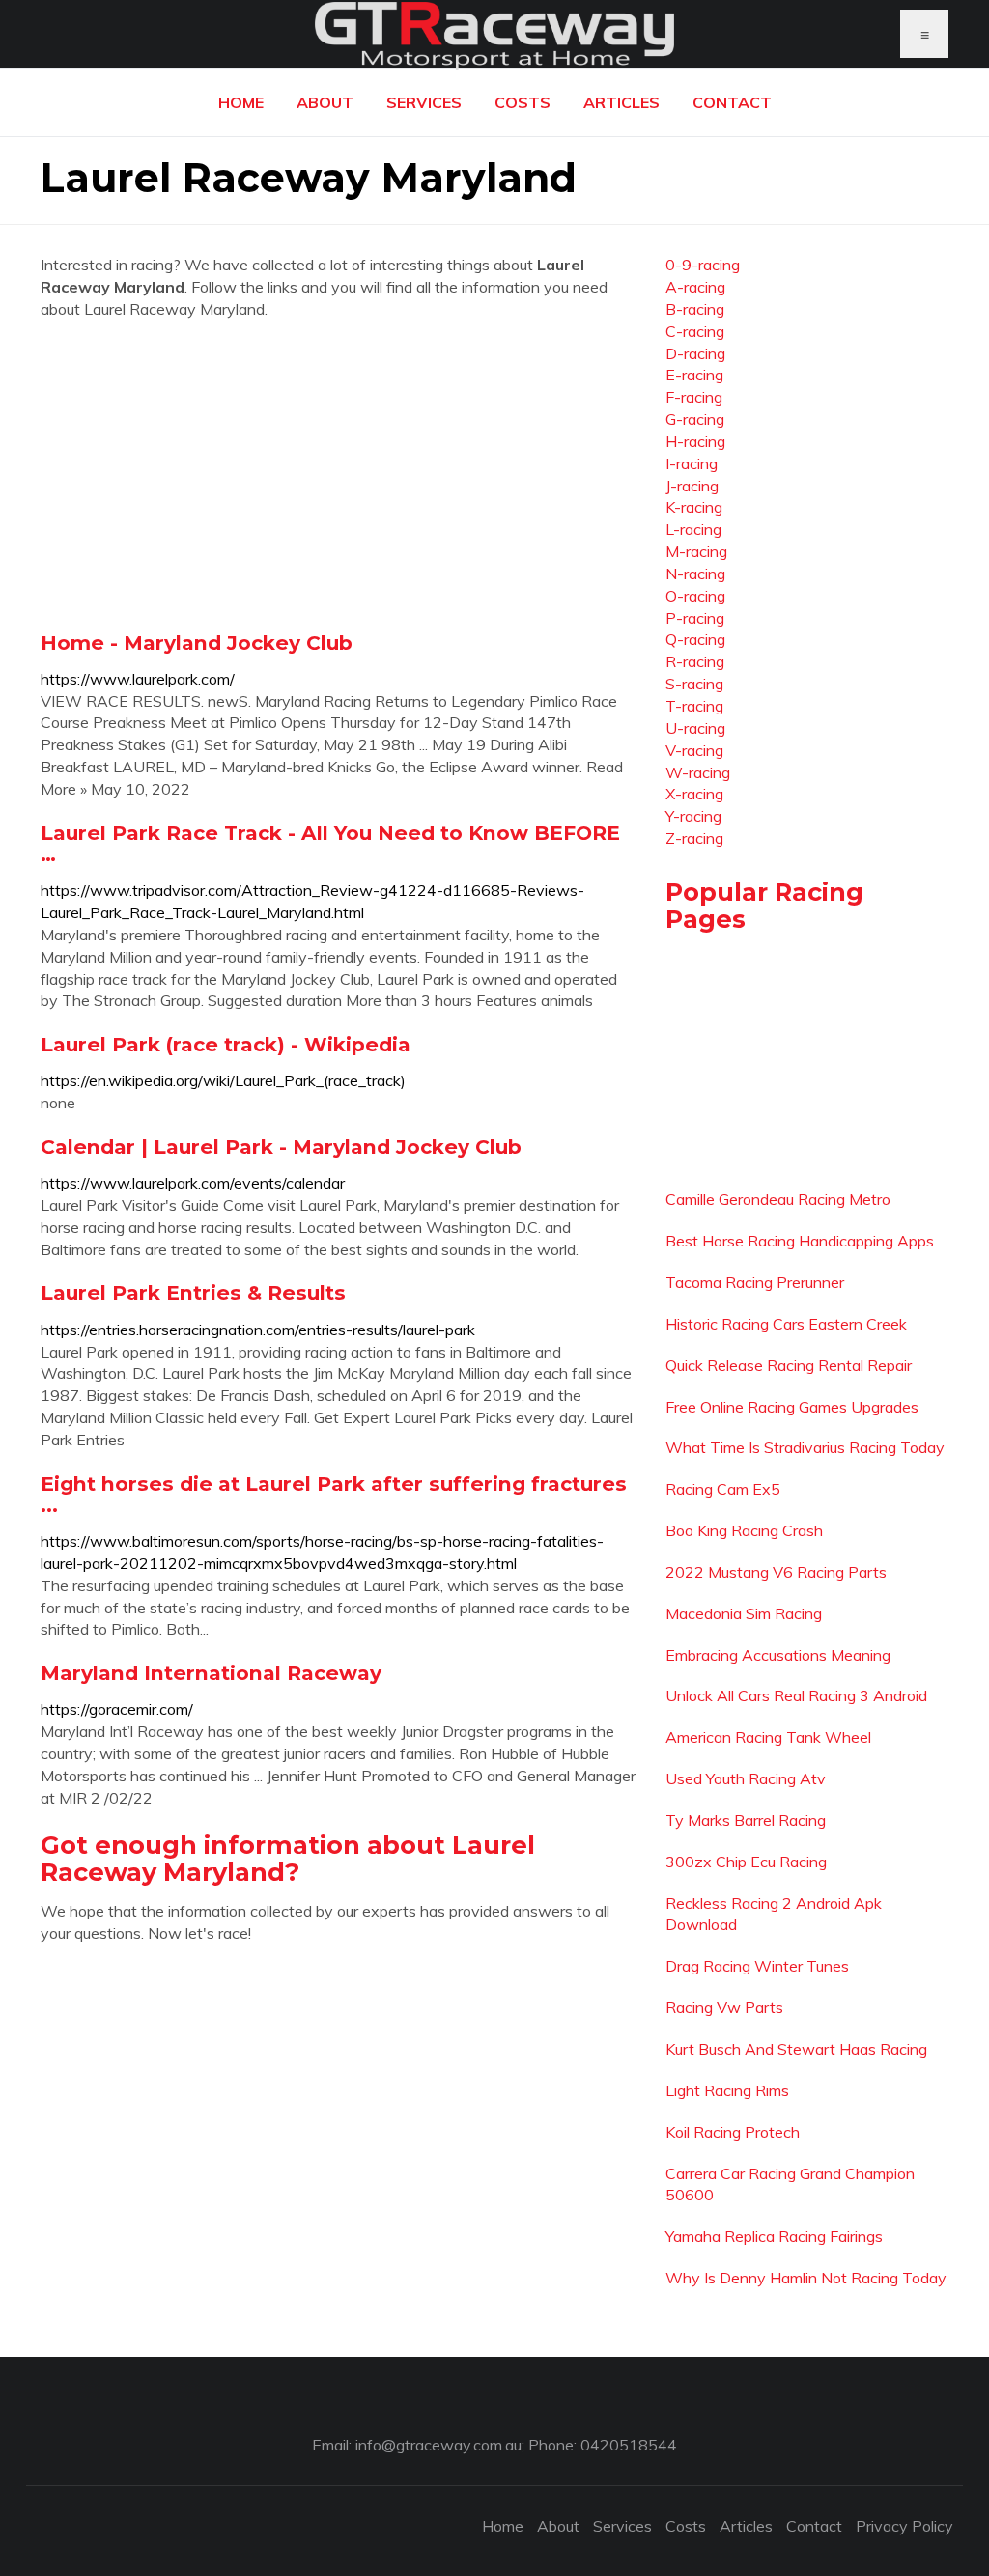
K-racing (694, 507)
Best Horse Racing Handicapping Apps (800, 1241)
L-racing (693, 529)
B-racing (695, 309)
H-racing (695, 441)
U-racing (695, 728)
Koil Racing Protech (733, 2132)
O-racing (695, 596)
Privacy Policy (904, 2526)
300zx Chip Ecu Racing (746, 1862)
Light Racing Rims (727, 2090)
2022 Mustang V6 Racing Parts (776, 1572)
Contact (732, 102)
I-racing (692, 463)
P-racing (695, 618)
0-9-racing (703, 265)
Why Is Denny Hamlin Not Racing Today (806, 2278)
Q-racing (695, 639)
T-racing (694, 706)
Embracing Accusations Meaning (778, 1655)
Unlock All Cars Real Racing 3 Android (796, 1695)
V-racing (694, 750)
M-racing (696, 551)
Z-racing (694, 838)
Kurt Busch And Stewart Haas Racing (796, 2049)
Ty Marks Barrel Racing (746, 1820)
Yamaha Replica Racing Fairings (774, 2236)
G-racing (695, 419)
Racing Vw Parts (724, 2007)
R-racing (695, 661)
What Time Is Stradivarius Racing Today (805, 1447)
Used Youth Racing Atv (746, 1778)
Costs (523, 102)
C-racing (695, 331)
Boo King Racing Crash (744, 1530)
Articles (622, 102)
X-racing (694, 794)
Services (424, 102)
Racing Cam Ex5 (723, 1489)
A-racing (695, 287)
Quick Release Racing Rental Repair (789, 1365)
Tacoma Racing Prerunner (755, 1282)
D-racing (695, 353)
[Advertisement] (339, 475)
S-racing (694, 684)
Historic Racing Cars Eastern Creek (786, 1324)
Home (241, 102)
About (325, 102)
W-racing (698, 772)
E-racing (694, 375)
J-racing (692, 486)
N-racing (695, 574)
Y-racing (693, 816)
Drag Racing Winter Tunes (757, 1966)
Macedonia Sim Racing (744, 1613)
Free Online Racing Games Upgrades (792, 1407)
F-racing (694, 397)
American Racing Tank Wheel (768, 1737)
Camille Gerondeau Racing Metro (778, 1199)
